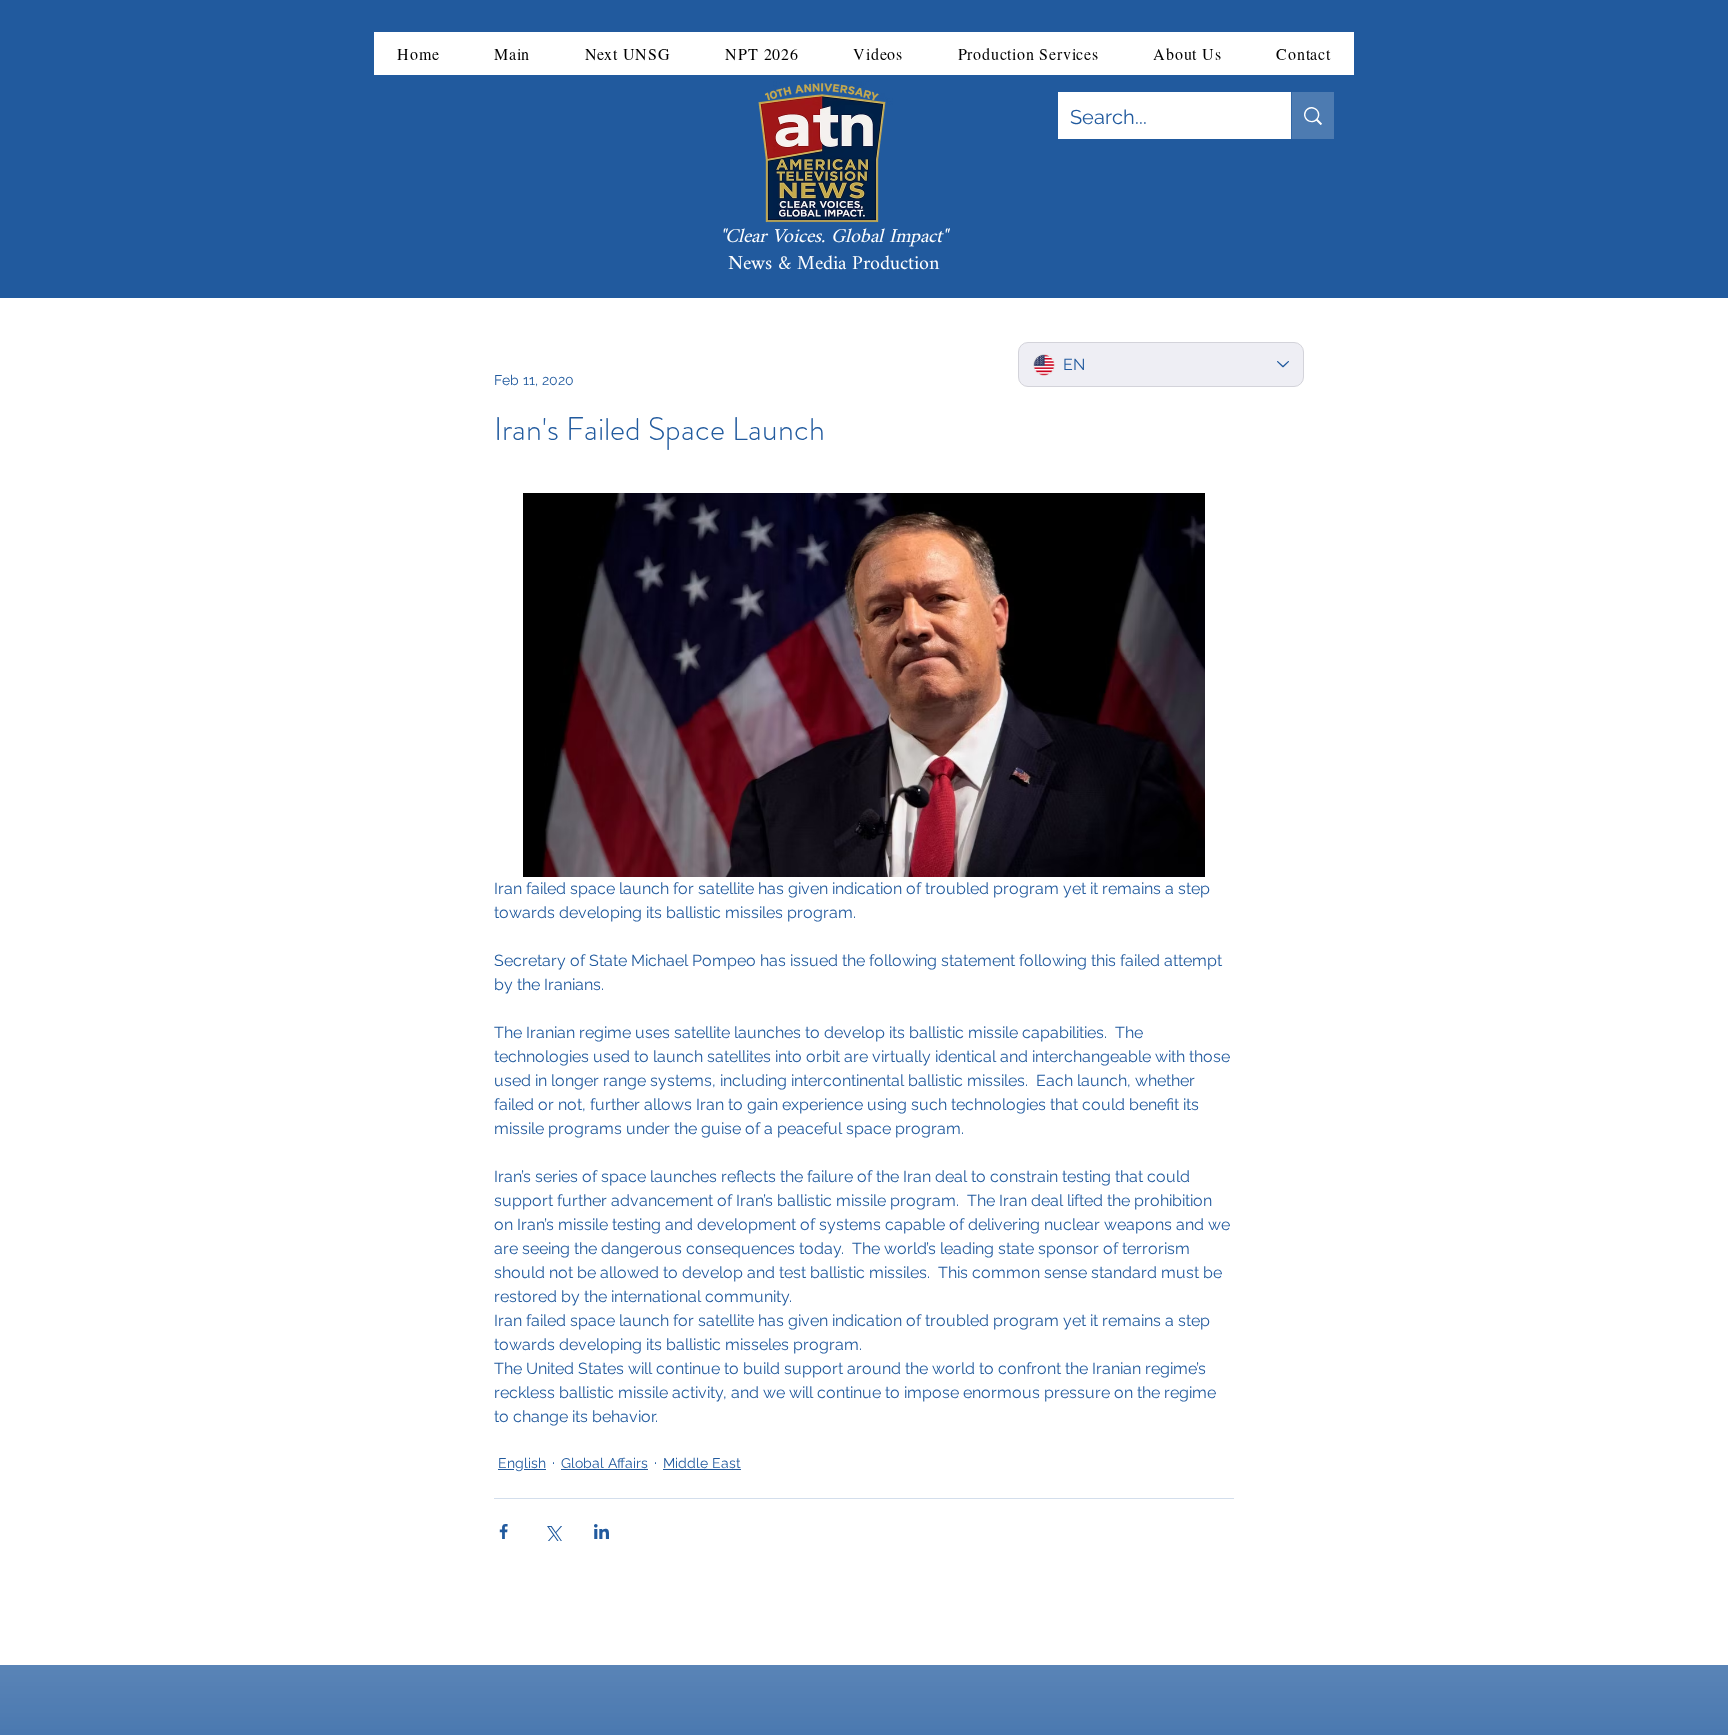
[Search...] (1312, 115)
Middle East (702, 1463)
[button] (512, 53)
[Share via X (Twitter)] (552, 1531)
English (522, 1463)
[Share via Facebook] (503, 1531)
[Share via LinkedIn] (601, 1531)
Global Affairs (604, 1463)
